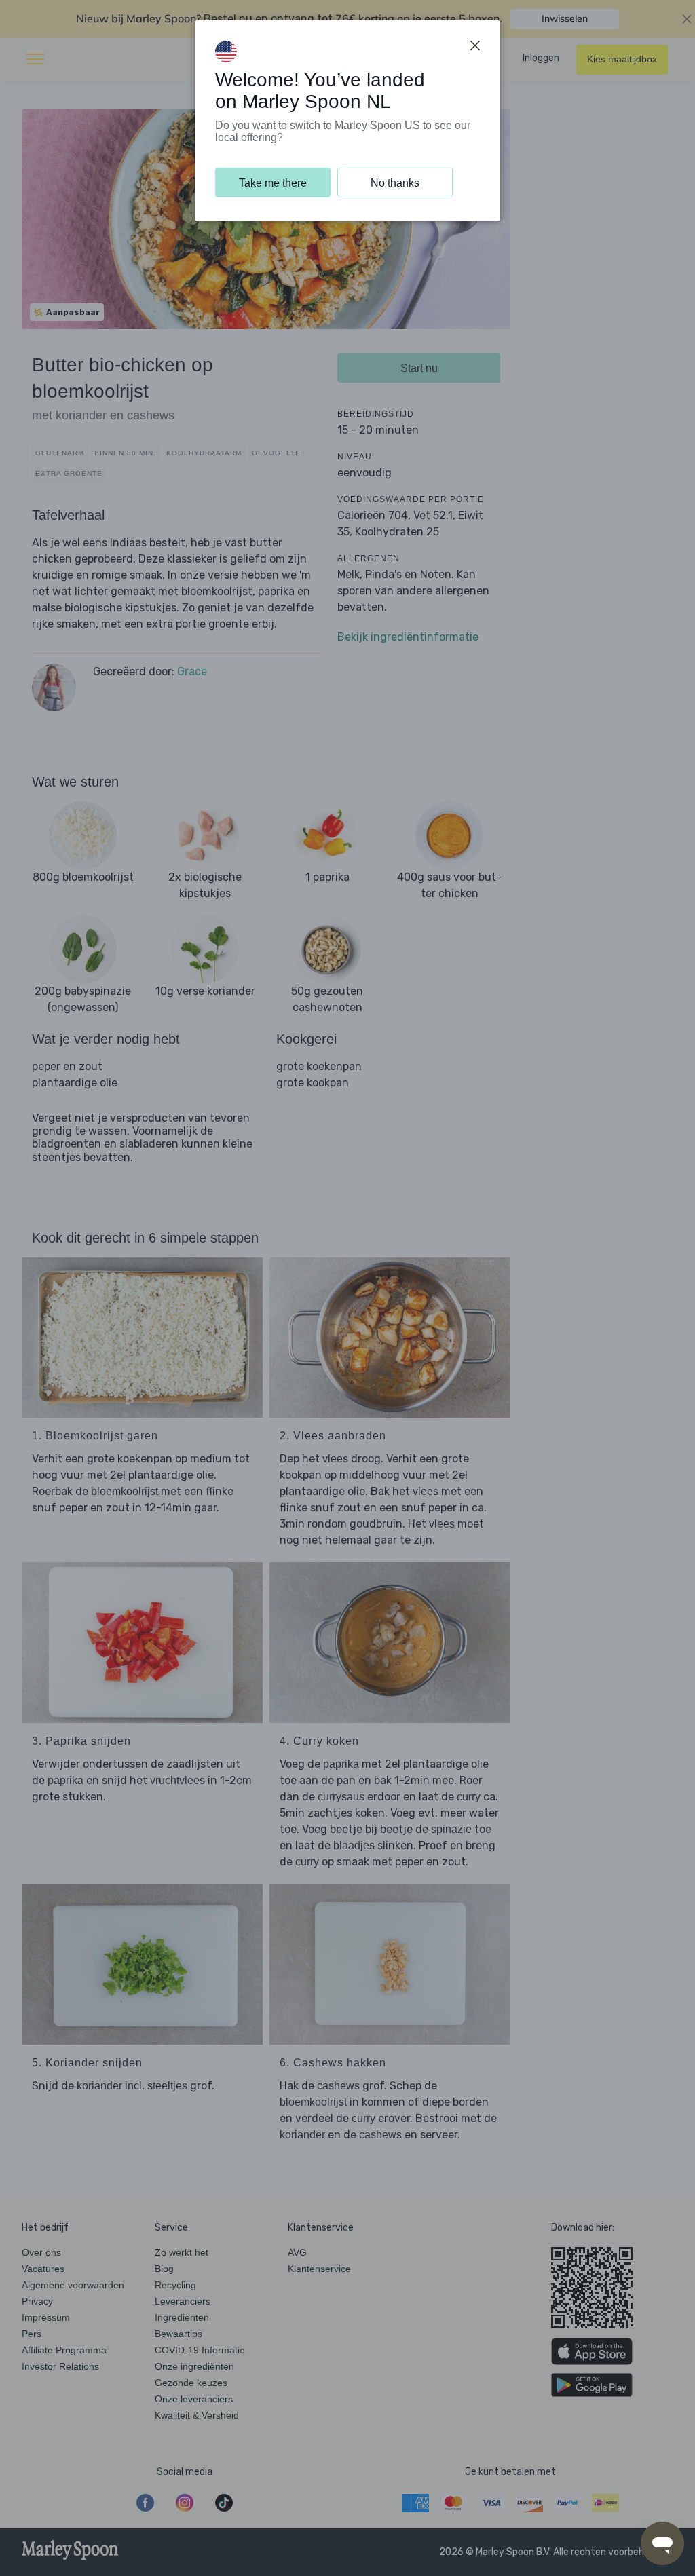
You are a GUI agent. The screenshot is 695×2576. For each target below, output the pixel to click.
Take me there (273, 183)
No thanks (395, 183)
